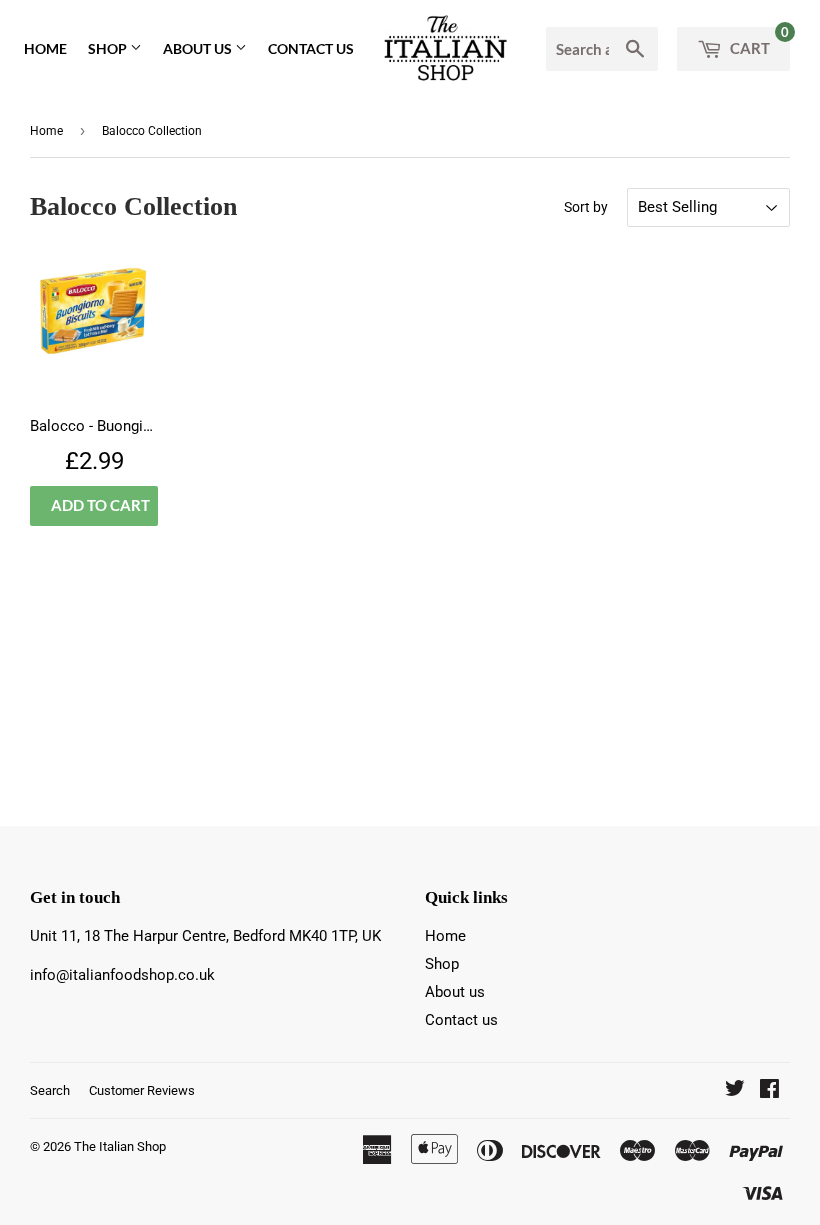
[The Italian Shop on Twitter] (735, 1091)
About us (199, 48)
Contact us (311, 48)
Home (45, 48)
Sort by (586, 207)
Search (50, 1090)
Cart (758, 42)
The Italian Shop (120, 1146)
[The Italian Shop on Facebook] (769, 1091)
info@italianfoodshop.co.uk (122, 975)
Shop (109, 48)
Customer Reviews (142, 1090)
